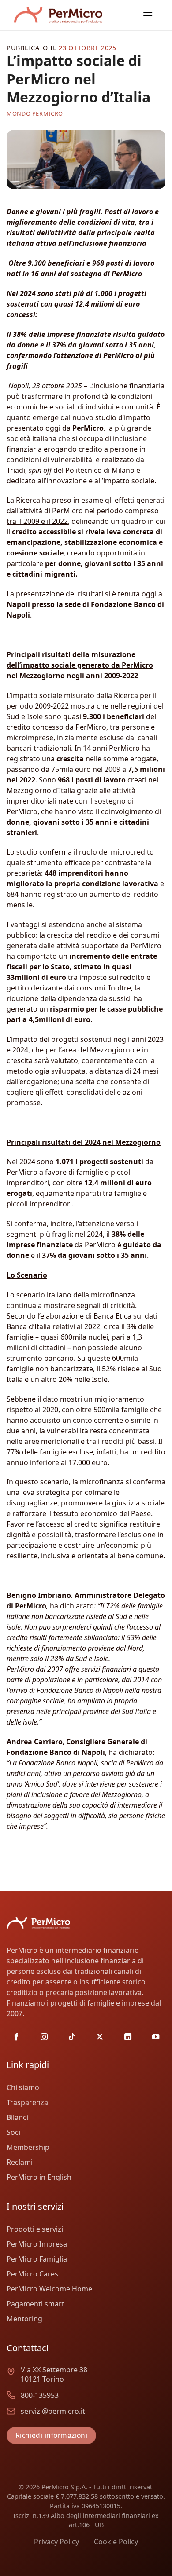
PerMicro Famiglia (37, 2259)
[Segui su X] (100, 2037)
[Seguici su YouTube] (156, 2037)
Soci (13, 2132)
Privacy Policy (56, 2542)
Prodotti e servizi (35, 2229)
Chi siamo (23, 2087)
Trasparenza (27, 2102)
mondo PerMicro (35, 113)
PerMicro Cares (32, 2274)
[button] (148, 15)
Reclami (20, 2162)
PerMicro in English (39, 2177)
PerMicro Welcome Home (49, 2289)
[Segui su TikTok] (72, 2037)
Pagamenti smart (36, 2304)
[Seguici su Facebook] (16, 2037)
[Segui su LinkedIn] (128, 2037)
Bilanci (17, 2117)
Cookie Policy (116, 2542)
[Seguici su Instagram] (44, 2037)
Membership (28, 2147)
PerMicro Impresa (37, 2244)
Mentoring (24, 2319)
